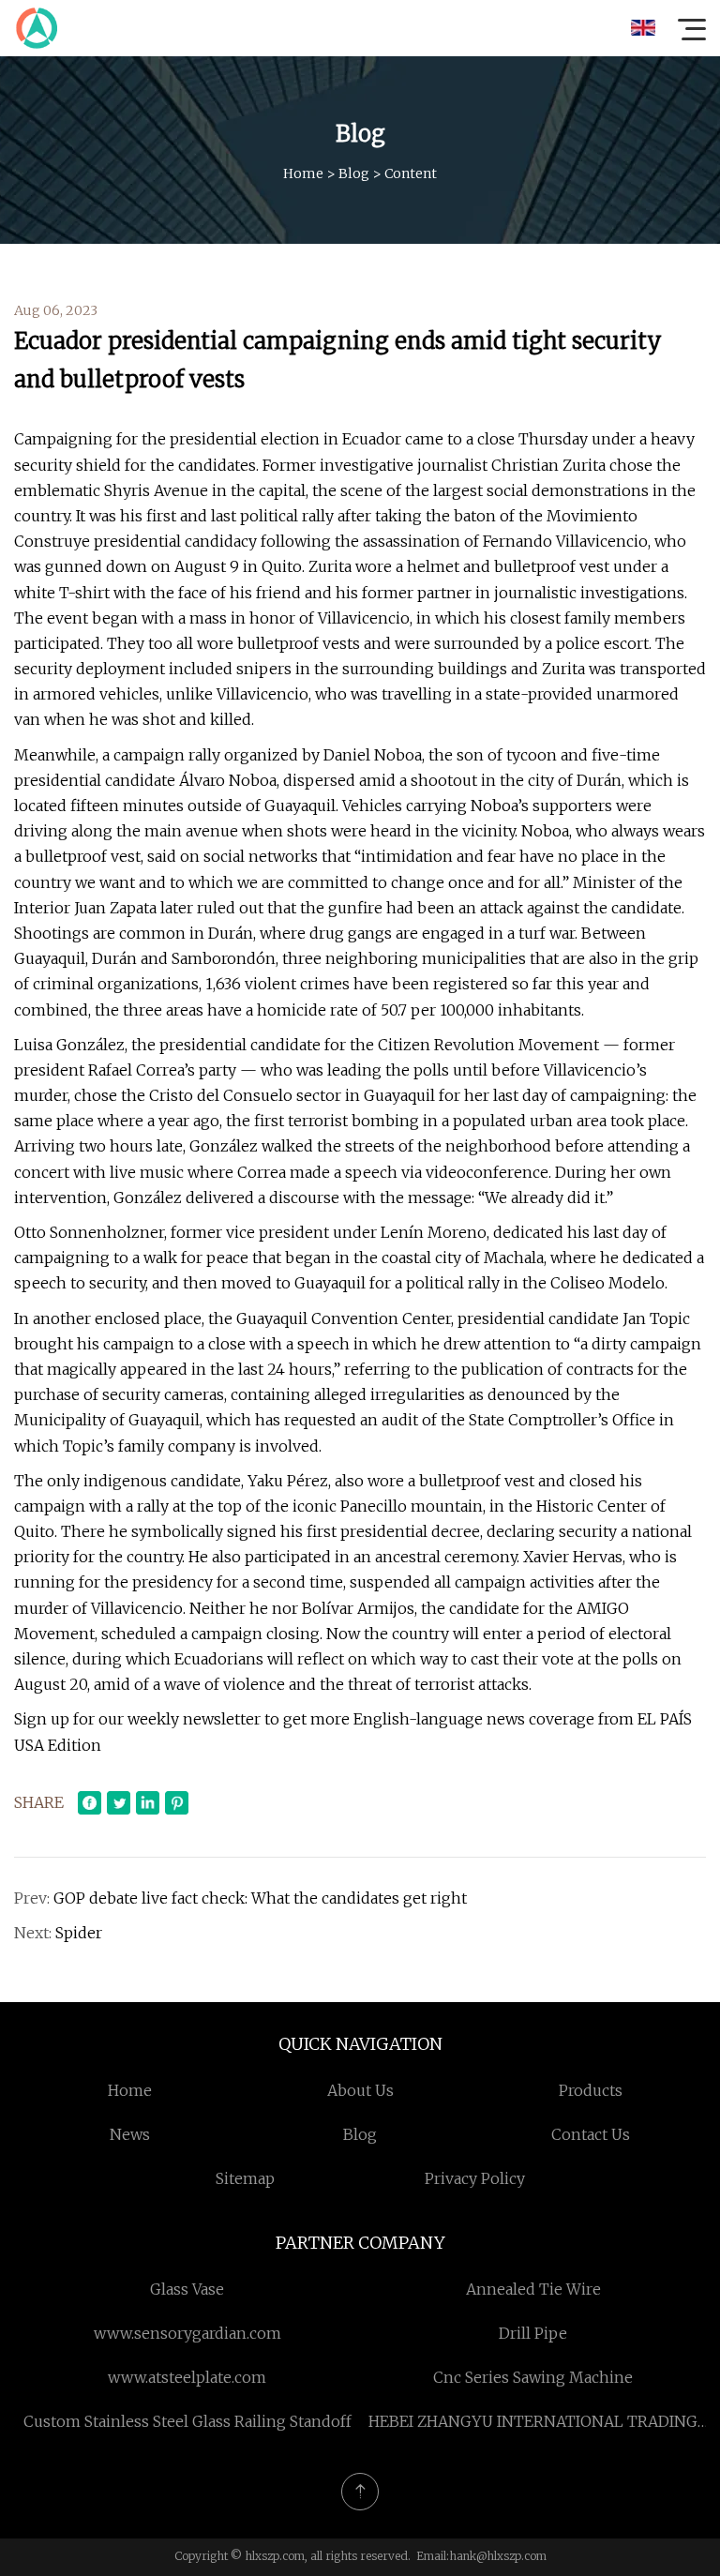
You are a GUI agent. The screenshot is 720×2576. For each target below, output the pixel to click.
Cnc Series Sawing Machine (533, 2377)
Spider (79, 1933)
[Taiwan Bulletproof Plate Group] (37, 28)
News (130, 2134)
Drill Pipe (533, 2333)
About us (360, 2090)
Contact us (591, 2134)
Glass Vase (187, 2289)
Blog (354, 173)
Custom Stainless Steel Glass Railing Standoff (187, 2421)
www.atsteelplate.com (187, 2377)
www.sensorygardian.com (187, 2333)
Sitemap (245, 2178)
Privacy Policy (475, 2178)
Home (303, 173)
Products (591, 2090)
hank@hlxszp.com (498, 2556)
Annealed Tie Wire (533, 2289)
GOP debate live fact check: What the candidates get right (260, 1898)
